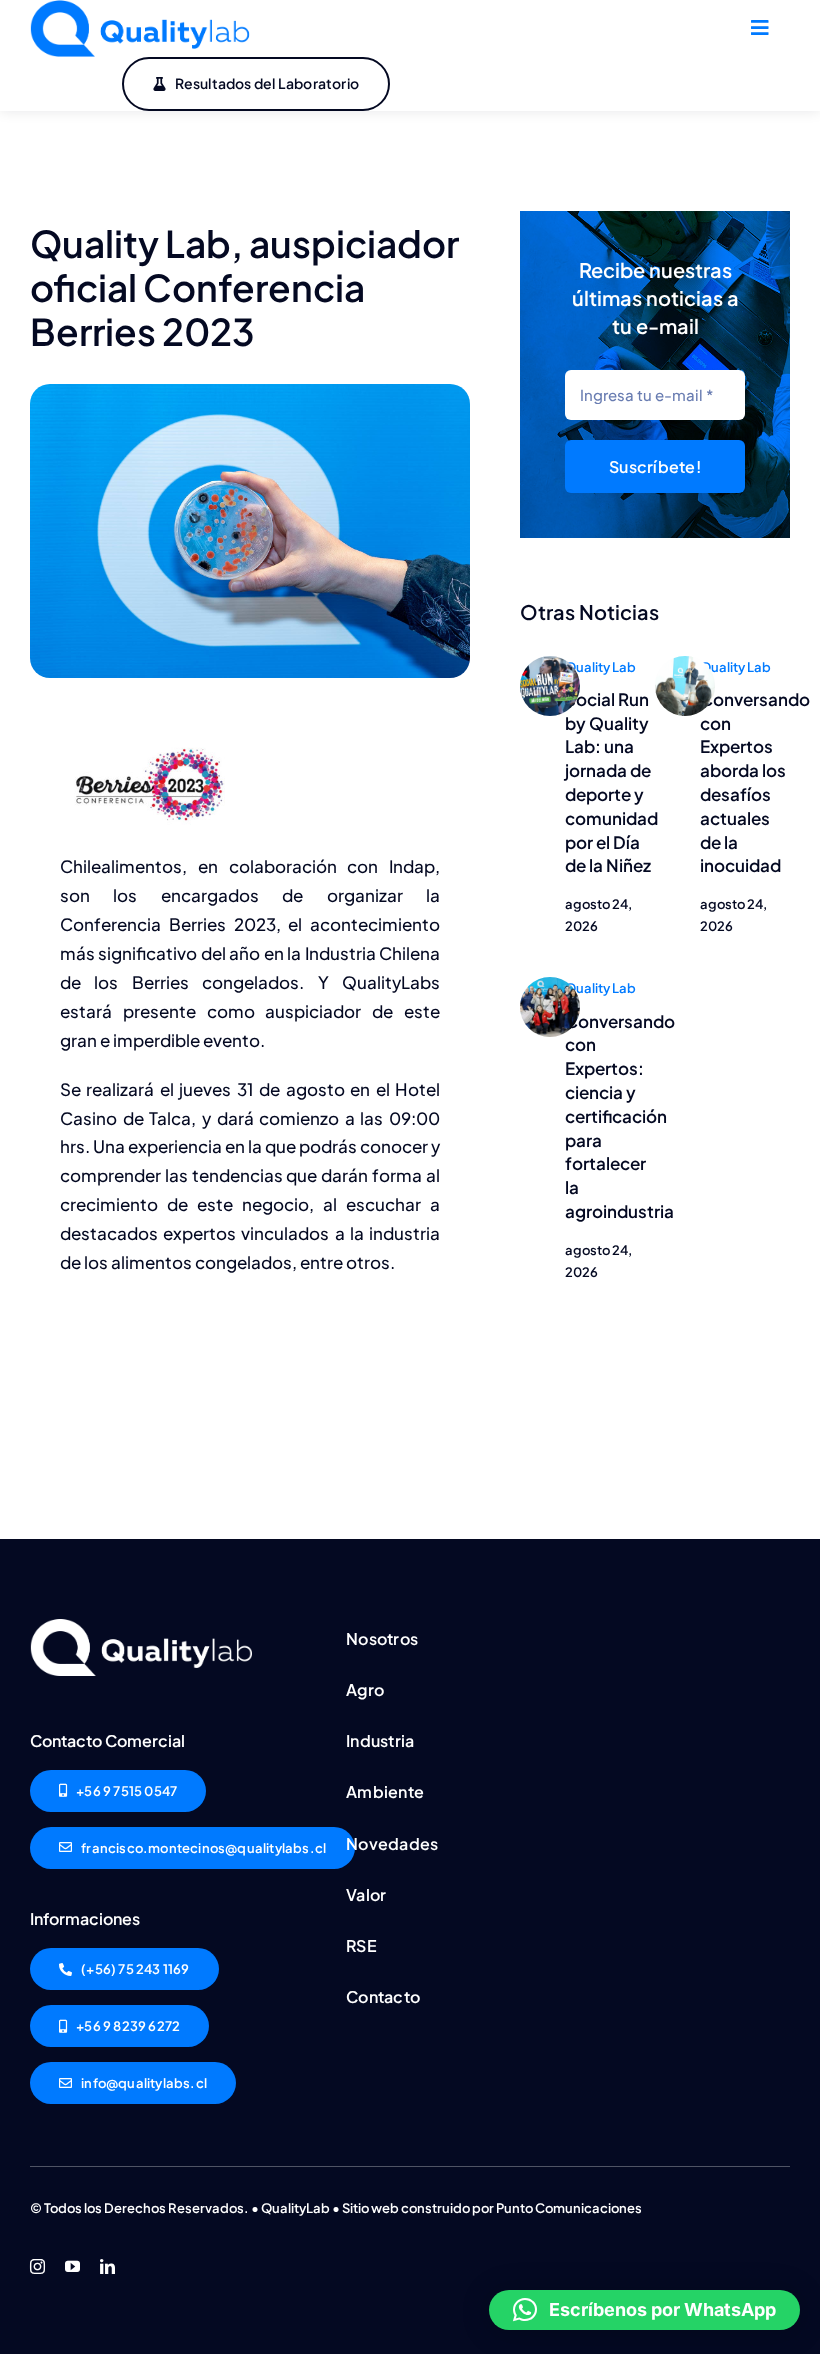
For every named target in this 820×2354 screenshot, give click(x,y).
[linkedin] (107, 2266)
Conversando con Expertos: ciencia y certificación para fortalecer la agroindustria (620, 1116)
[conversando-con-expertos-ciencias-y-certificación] (550, 985)
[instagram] (37, 2266)
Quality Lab (600, 667)
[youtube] (72, 2266)
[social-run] (550, 664)
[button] (644, 2310)
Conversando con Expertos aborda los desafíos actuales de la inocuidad (755, 782)
